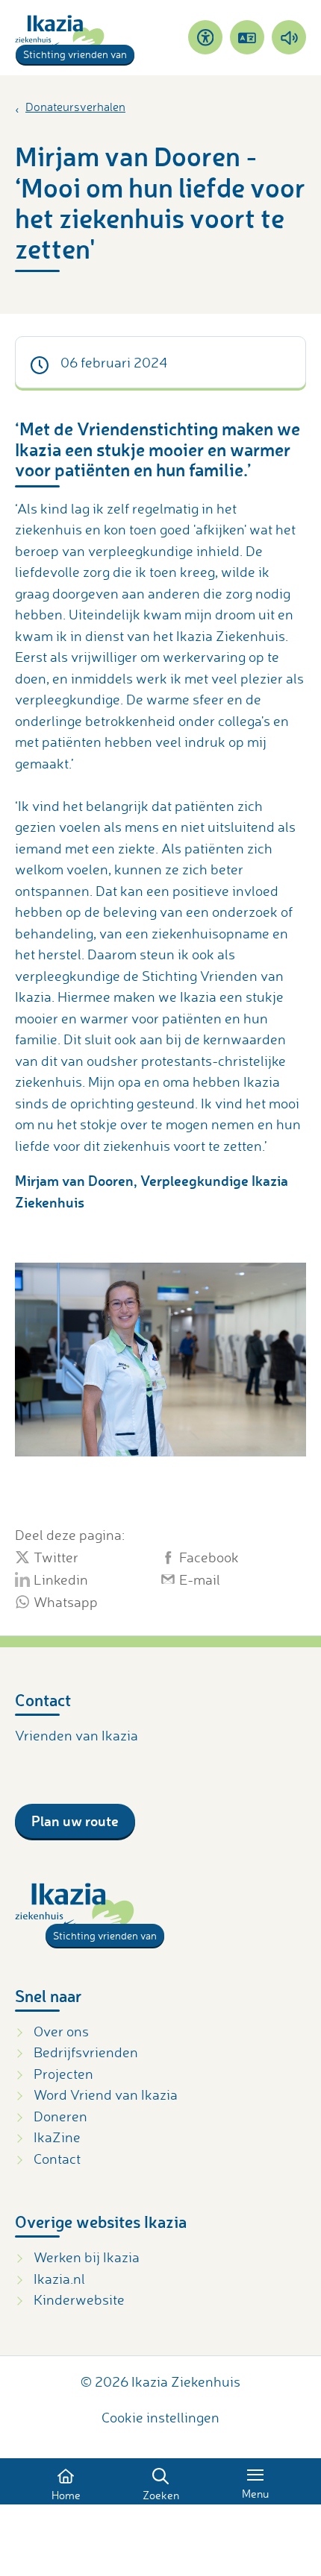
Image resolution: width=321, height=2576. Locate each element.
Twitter (56, 1557)
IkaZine (57, 2137)
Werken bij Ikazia (87, 2257)
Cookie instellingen (160, 2417)
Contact (57, 2159)
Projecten (63, 2074)
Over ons (61, 2031)
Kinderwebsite (79, 2299)
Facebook (209, 1557)
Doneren (60, 2116)
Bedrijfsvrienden (86, 2052)
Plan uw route (75, 1821)
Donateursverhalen (75, 107)
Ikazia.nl (59, 2279)
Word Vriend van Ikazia (106, 2094)
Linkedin (61, 1579)
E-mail (200, 1579)
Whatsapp (66, 1602)
